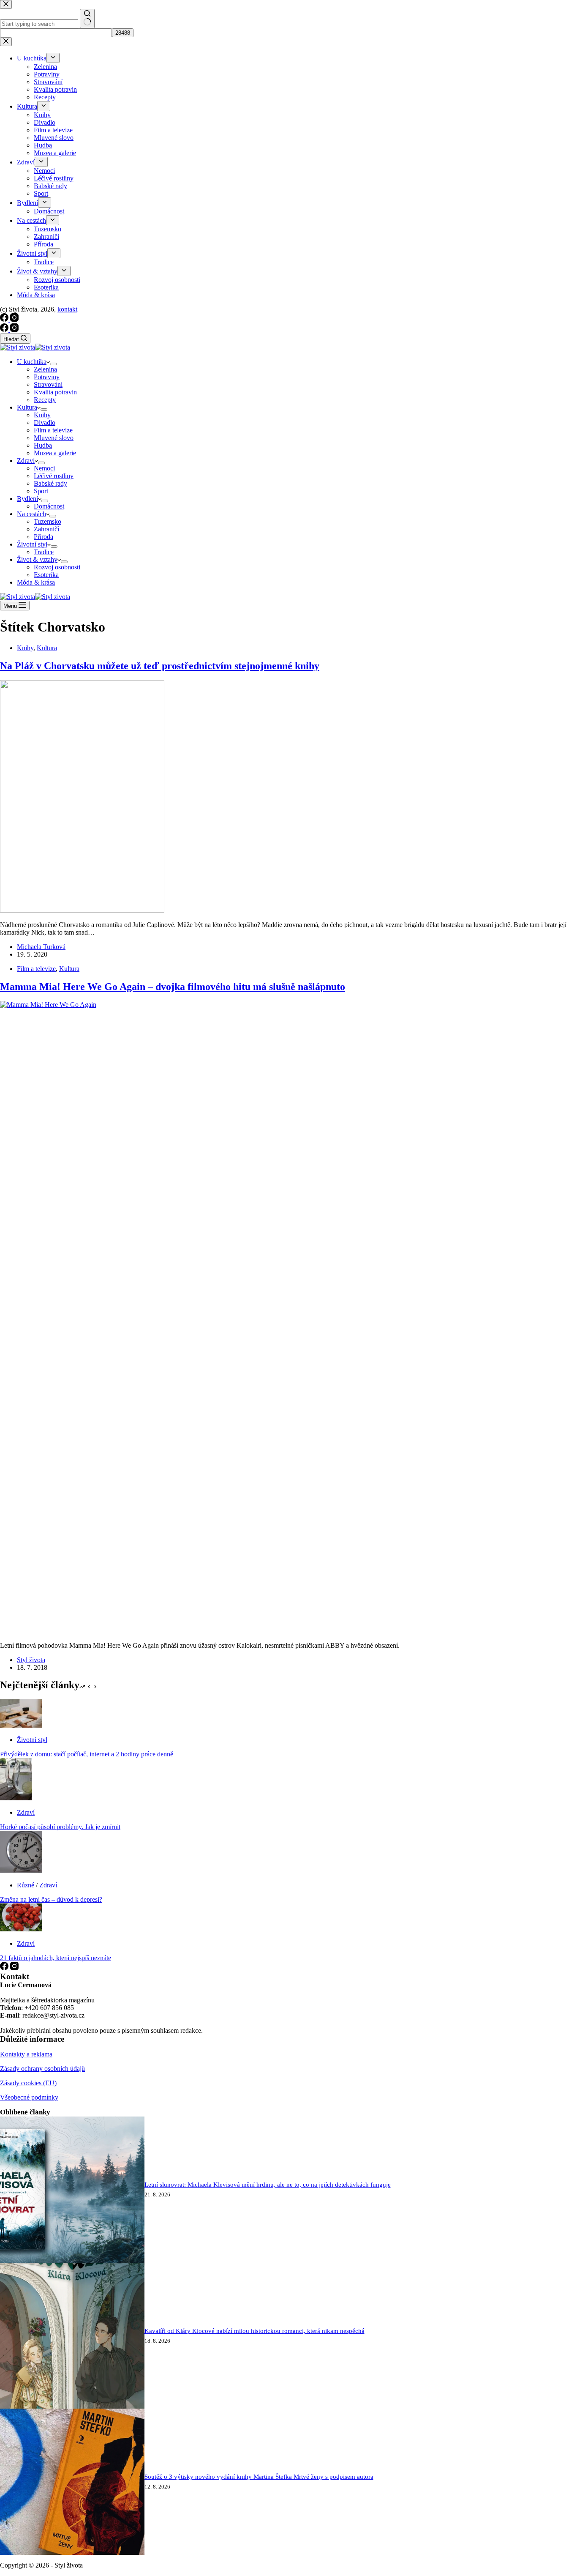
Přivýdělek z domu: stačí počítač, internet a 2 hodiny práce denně (87, 1754)
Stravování (48, 384)
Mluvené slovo (54, 438)
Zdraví (26, 461)
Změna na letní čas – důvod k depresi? (51, 1899)
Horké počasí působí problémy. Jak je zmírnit (60, 1827)
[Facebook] (5, 330)
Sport (41, 491)
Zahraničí (46, 529)
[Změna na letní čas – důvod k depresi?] (21, 1871)
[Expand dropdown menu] (53, 364)
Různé (26, 1885)
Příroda (44, 537)
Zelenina (45, 369)
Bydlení (27, 499)
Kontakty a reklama (26, 2054)
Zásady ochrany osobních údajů (42, 2069)
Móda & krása (36, 582)
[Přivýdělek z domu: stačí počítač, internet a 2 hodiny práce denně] (21, 1725)
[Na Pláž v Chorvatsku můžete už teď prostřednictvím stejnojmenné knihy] (82, 910)
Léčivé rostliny (54, 476)
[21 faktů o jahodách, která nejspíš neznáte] (21, 1929)
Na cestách (31, 514)
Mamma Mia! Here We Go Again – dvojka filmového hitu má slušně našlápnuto (173, 987)
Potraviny (47, 377)
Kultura (27, 407)
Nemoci (44, 468)
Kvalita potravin (55, 392)
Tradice (44, 552)
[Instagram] (14, 330)
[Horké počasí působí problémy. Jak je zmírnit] (16, 1798)
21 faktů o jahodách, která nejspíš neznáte (56, 1958)
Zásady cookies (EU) (28, 2083)
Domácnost (49, 506)
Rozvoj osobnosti (57, 567)
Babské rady (50, 483)
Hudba (43, 445)
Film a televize (53, 430)
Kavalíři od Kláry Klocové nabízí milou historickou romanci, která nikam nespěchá (254, 2331)
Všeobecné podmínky (29, 2097)
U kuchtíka (32, 362)
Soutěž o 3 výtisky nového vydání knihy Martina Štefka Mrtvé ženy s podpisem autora (259, 2477)
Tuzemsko (48, 521)
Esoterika (46, 575)
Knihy (42, 415)
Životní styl (32, 544)
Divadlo (45, 422)
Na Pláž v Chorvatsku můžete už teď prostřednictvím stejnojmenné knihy (160, 666)
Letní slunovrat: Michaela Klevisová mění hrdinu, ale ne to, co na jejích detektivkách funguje (268, 2185)
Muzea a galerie (55, 453)
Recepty (45, 400)
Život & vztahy (37, 559)
